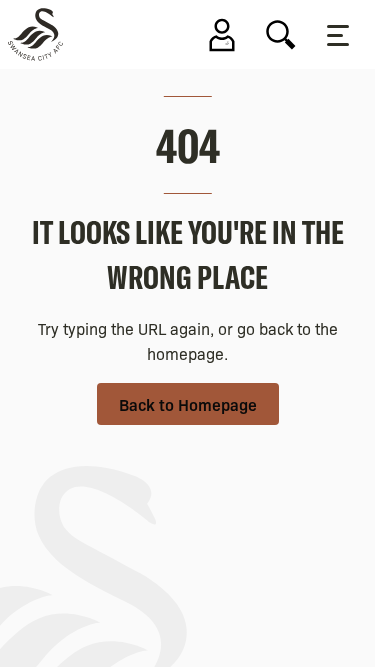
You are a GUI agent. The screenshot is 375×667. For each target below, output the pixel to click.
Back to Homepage (188, 404)
